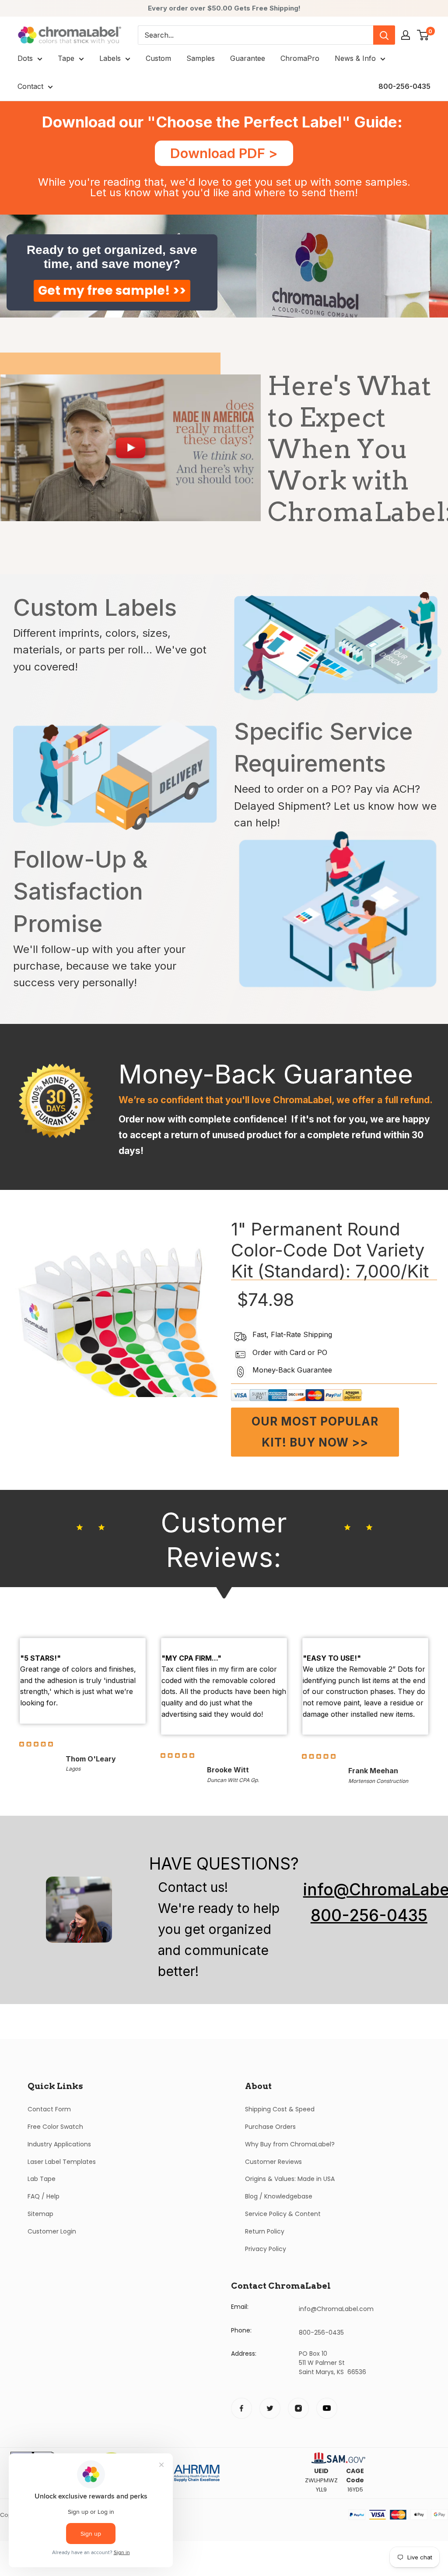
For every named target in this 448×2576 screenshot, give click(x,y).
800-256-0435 (404, 86)
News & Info (355, 58)
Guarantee (248, 58)
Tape (66, 58)
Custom (158, 58)
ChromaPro (300, 58)
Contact (30, 86)
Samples (201, 58)
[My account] (406, 35)
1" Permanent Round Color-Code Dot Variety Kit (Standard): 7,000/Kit (330, 1250)
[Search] (384, 35)
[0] (423, 35)
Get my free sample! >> (112, 291)
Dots (25, 58)
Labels (110, 58)
